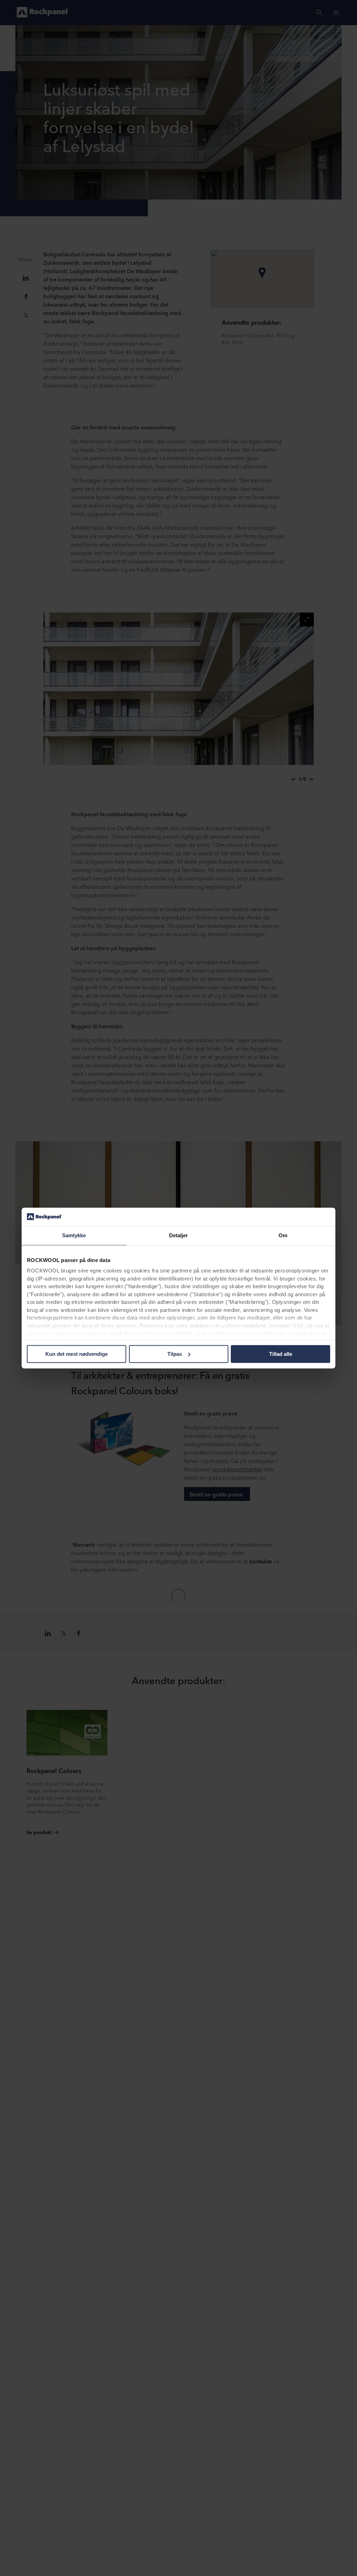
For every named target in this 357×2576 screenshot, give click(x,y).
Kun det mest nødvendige (77, 1354)
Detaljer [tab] (179, 1235)
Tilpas (175, 1354)
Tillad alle (281, 1354)
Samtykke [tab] (74, 1235)
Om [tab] (283, 1235)
